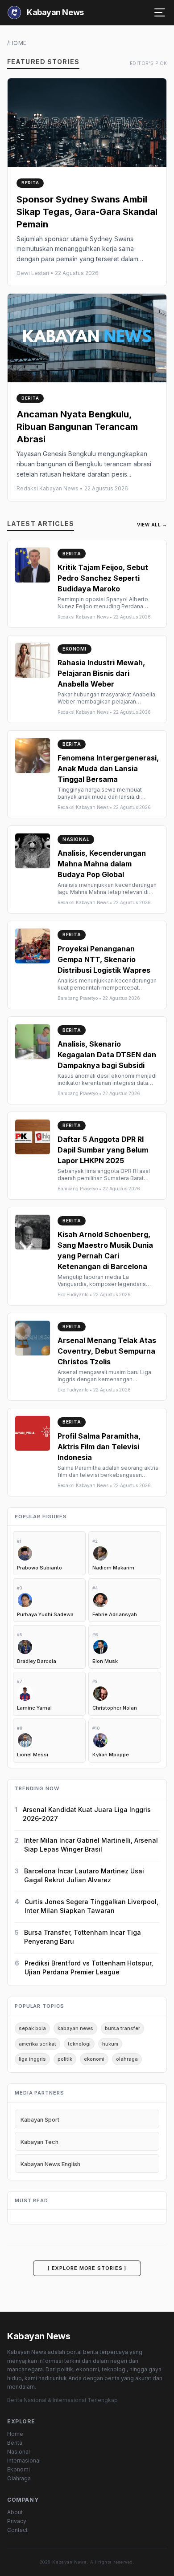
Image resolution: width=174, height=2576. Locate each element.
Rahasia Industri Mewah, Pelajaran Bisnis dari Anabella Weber (101, 673)
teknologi (79, 2044)
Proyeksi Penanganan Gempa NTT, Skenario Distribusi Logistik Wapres (104, 959)
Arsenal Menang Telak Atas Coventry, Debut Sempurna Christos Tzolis (107, 1351)
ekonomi (94, 2059)
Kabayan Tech (39, 2142)
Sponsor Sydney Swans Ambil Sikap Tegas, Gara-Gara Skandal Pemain (87, 212)
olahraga (127, 2059)
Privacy (17, 2521)
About (15, 2512)
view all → (152, 525)
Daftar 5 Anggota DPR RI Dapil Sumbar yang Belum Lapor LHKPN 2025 (103, 1150)
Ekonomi (19, 2469)
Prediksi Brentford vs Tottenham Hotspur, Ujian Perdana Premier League (89, 1967)
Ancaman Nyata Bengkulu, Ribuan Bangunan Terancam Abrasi (77, 427)
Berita (15, 2443)
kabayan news (75, 2028)
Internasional (24, 2461)
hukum (110, 2044)
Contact (17, 2530)
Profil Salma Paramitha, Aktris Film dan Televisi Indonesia (99, 1447)
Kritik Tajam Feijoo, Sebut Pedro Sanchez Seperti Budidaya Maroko (103, 578)
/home (17, 43)
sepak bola (32, 2028)
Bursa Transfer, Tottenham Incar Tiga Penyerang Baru (83, 1937)
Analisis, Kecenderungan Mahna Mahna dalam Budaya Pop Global (102, 864)
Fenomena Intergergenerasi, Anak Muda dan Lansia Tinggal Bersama (108, 768)
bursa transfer (122, 2028)
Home (15, 2434)
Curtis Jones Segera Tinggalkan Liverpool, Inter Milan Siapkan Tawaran (91, 1906)
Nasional (19, 2452)
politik (65, 2059)
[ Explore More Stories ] (87, 2268)
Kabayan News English (50, 2164)
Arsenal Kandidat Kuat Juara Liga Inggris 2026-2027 (87, 1814)
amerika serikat (37, 2044)
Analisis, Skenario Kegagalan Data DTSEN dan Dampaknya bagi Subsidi (107, 1055)
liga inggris (32, 2059)
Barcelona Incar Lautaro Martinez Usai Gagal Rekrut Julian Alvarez (84, 1875)
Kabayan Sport (40, 2120)
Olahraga (19, 2478)
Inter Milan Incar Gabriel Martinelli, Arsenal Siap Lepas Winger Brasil (91, 1845)
